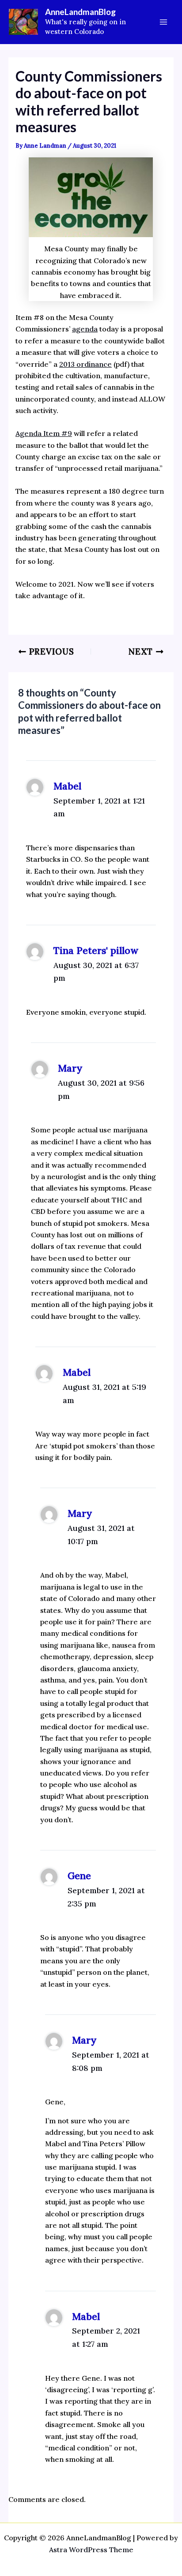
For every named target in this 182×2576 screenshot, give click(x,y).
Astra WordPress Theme (91, 2550)
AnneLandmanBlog (80, 12)
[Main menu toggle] (163, 22)
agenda (85, 329)
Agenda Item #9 (44, 433)
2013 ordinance (85, 364)
